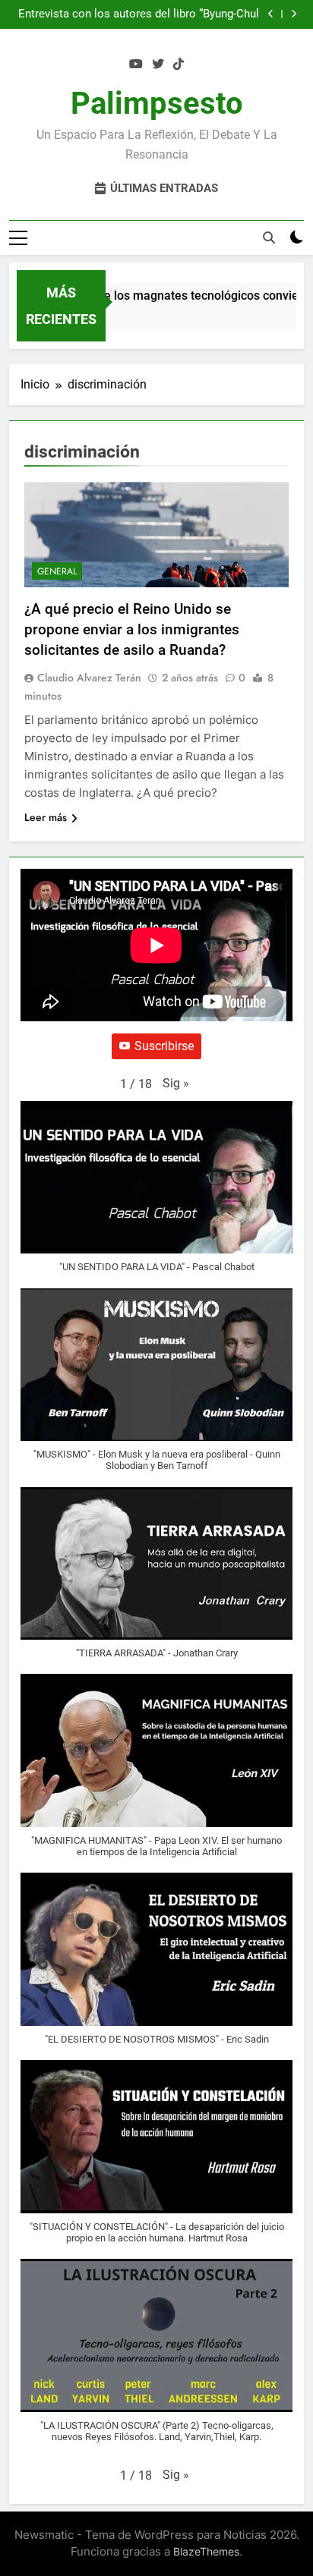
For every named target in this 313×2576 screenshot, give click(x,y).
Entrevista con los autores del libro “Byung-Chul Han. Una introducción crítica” (139, 14)
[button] (176, 1084)
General (57, 571)
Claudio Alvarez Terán (89, 678)
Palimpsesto (157, 104)
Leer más (46, 817)
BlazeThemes (206, 2551)
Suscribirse (164, 1046)
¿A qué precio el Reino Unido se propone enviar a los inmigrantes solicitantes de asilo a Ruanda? (132, 629)
